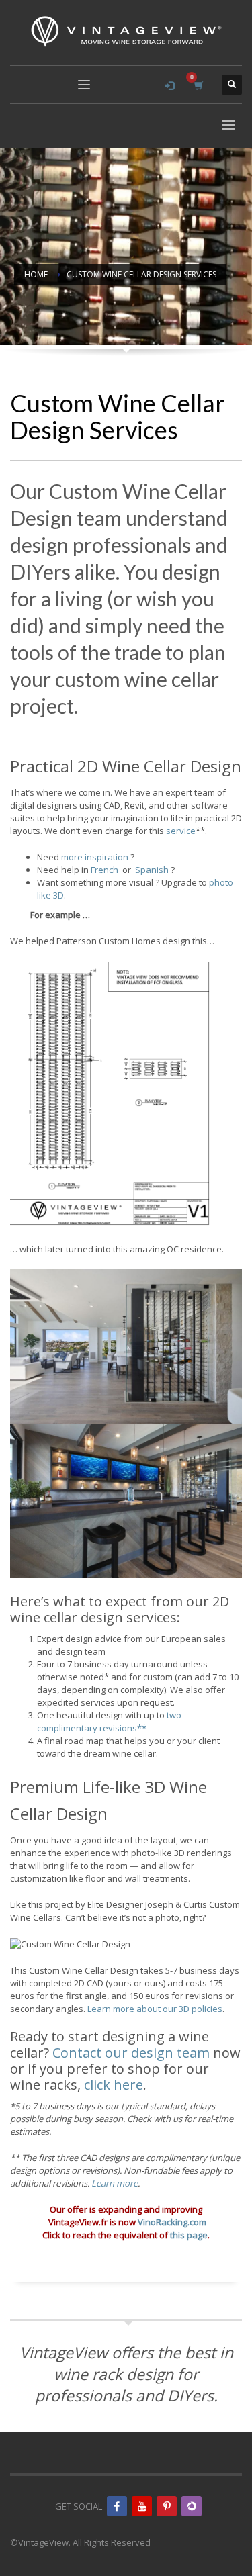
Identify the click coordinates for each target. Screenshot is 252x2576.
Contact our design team (131, 2053)
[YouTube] (142, 2506)
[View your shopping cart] (198, 85)
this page (189, 2235)
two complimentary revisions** (109, 1721)
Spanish (152, 870)
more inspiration (95, 857)
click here (114, 2085)
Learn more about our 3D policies (155, 2009)
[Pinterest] (167, 2506)
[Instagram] (192, 2506)
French (104, 870)
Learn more (115, 2183)
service (181, 831)
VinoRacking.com (172, 2222)
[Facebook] (117, 2506)
